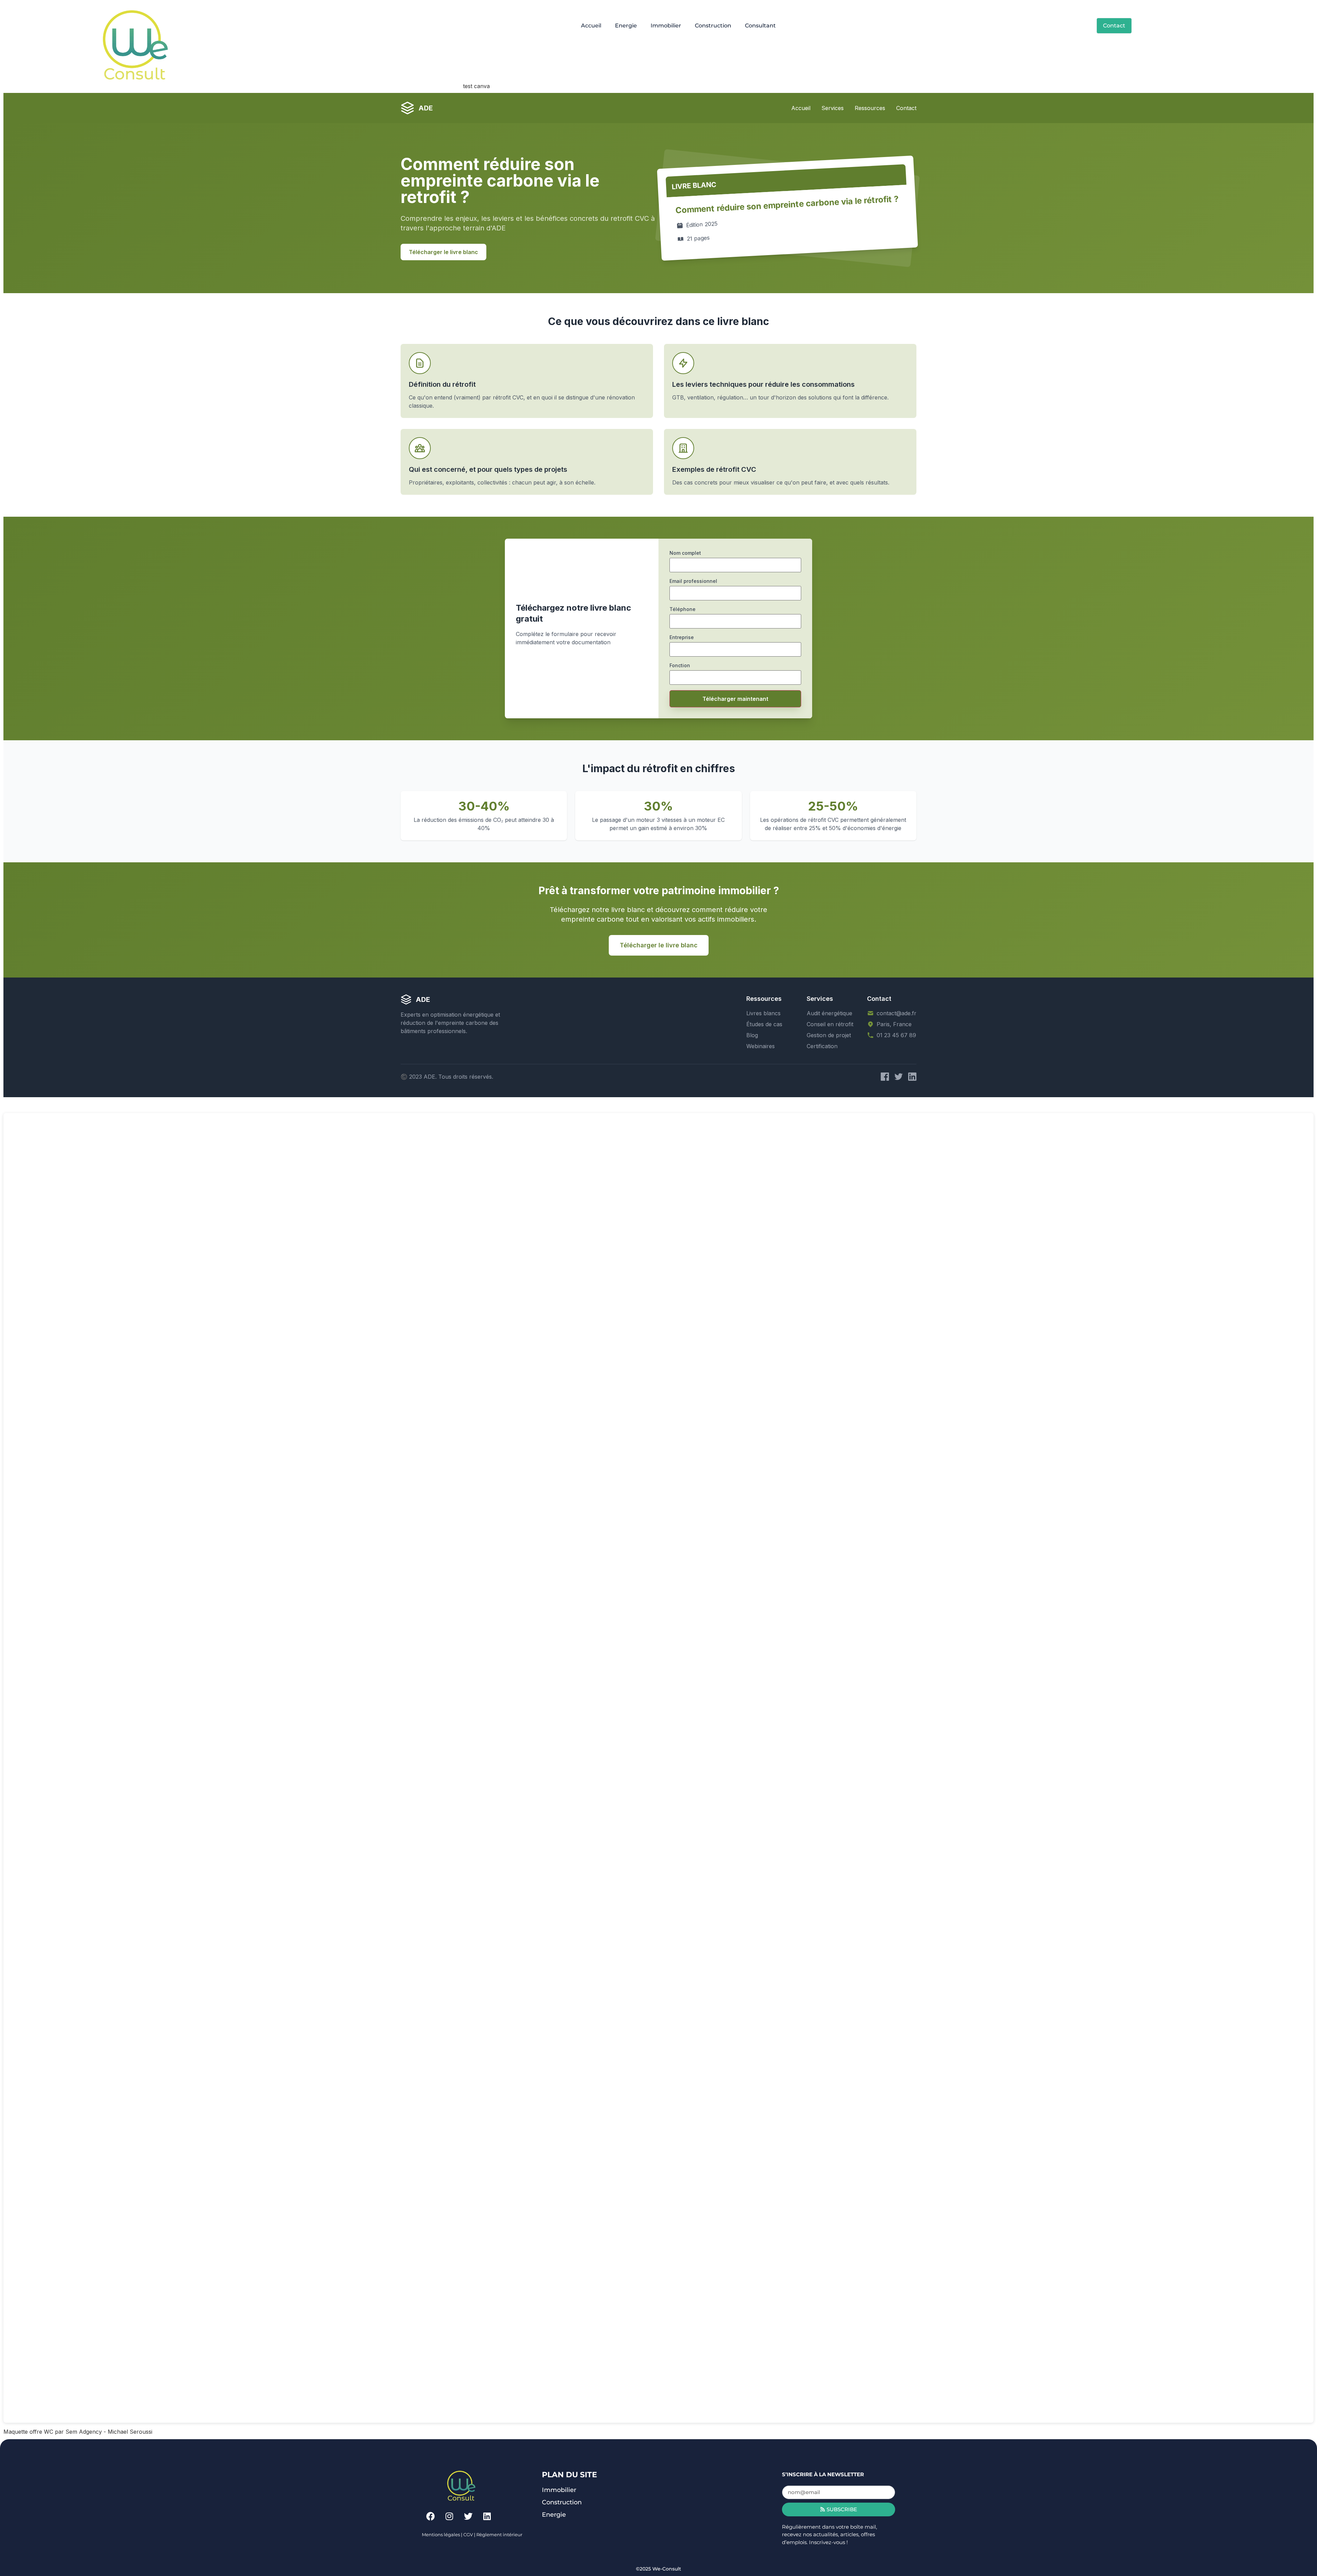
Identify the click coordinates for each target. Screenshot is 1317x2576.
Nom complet (685, 553)
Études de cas (764, 1024)
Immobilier (666, 26)
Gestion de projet (829, 1035)
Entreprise (682, 637)
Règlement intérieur (499, 2535)
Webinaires (761, 1046)
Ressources (870, 108)
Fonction (680, 665)
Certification (822, 1046)
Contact (906, 108)
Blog (752, 1035)
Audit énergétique (829, 1013)
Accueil (591, 26)
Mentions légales (441, 2535)
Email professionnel (693, 581)
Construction (713, 26)
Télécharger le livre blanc (443, 252)
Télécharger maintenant (735, 699)
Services (833, 108)
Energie (626, 26)
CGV (468, 2535)
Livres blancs (763, 1013)
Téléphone (683, 609)
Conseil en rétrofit (830, 1024)
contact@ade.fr (897, 1013)
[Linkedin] (487, 2516)
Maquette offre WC (28, 2432)
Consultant (760, 26)
